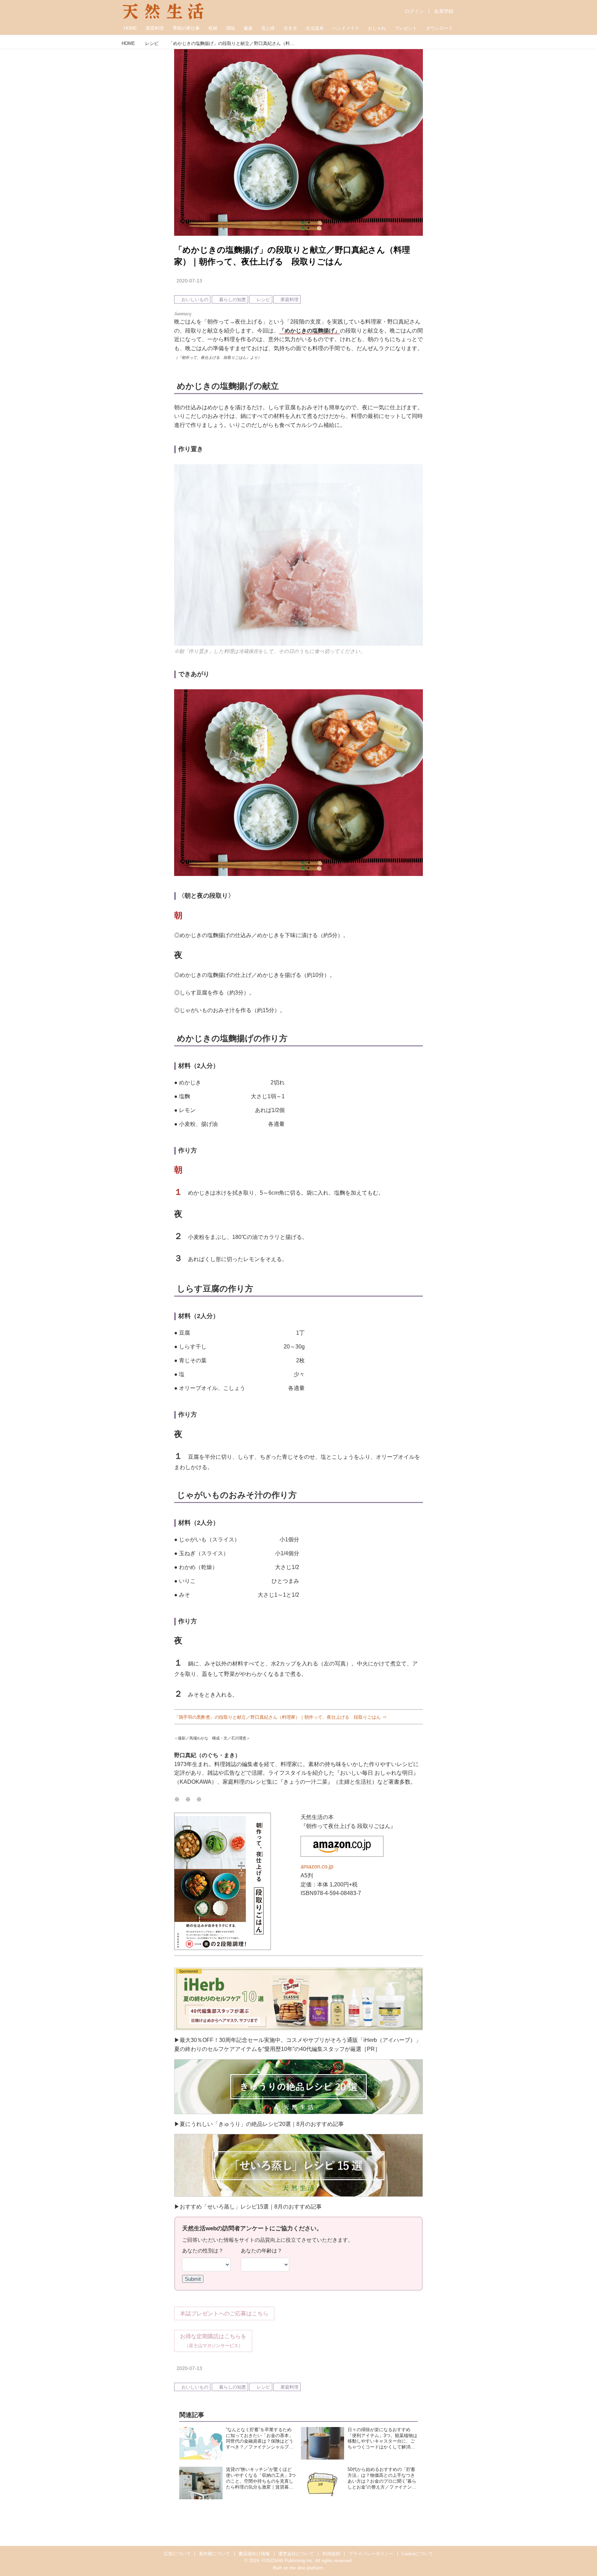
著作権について (214, 2554)
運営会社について (296, 2554)
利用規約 (331, 2554)
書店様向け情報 (254, 2554)
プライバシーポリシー (371, 2554)
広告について (177, 2554)
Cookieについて (417, 2554)
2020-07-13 (189, 281)
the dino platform (306, 2568)
